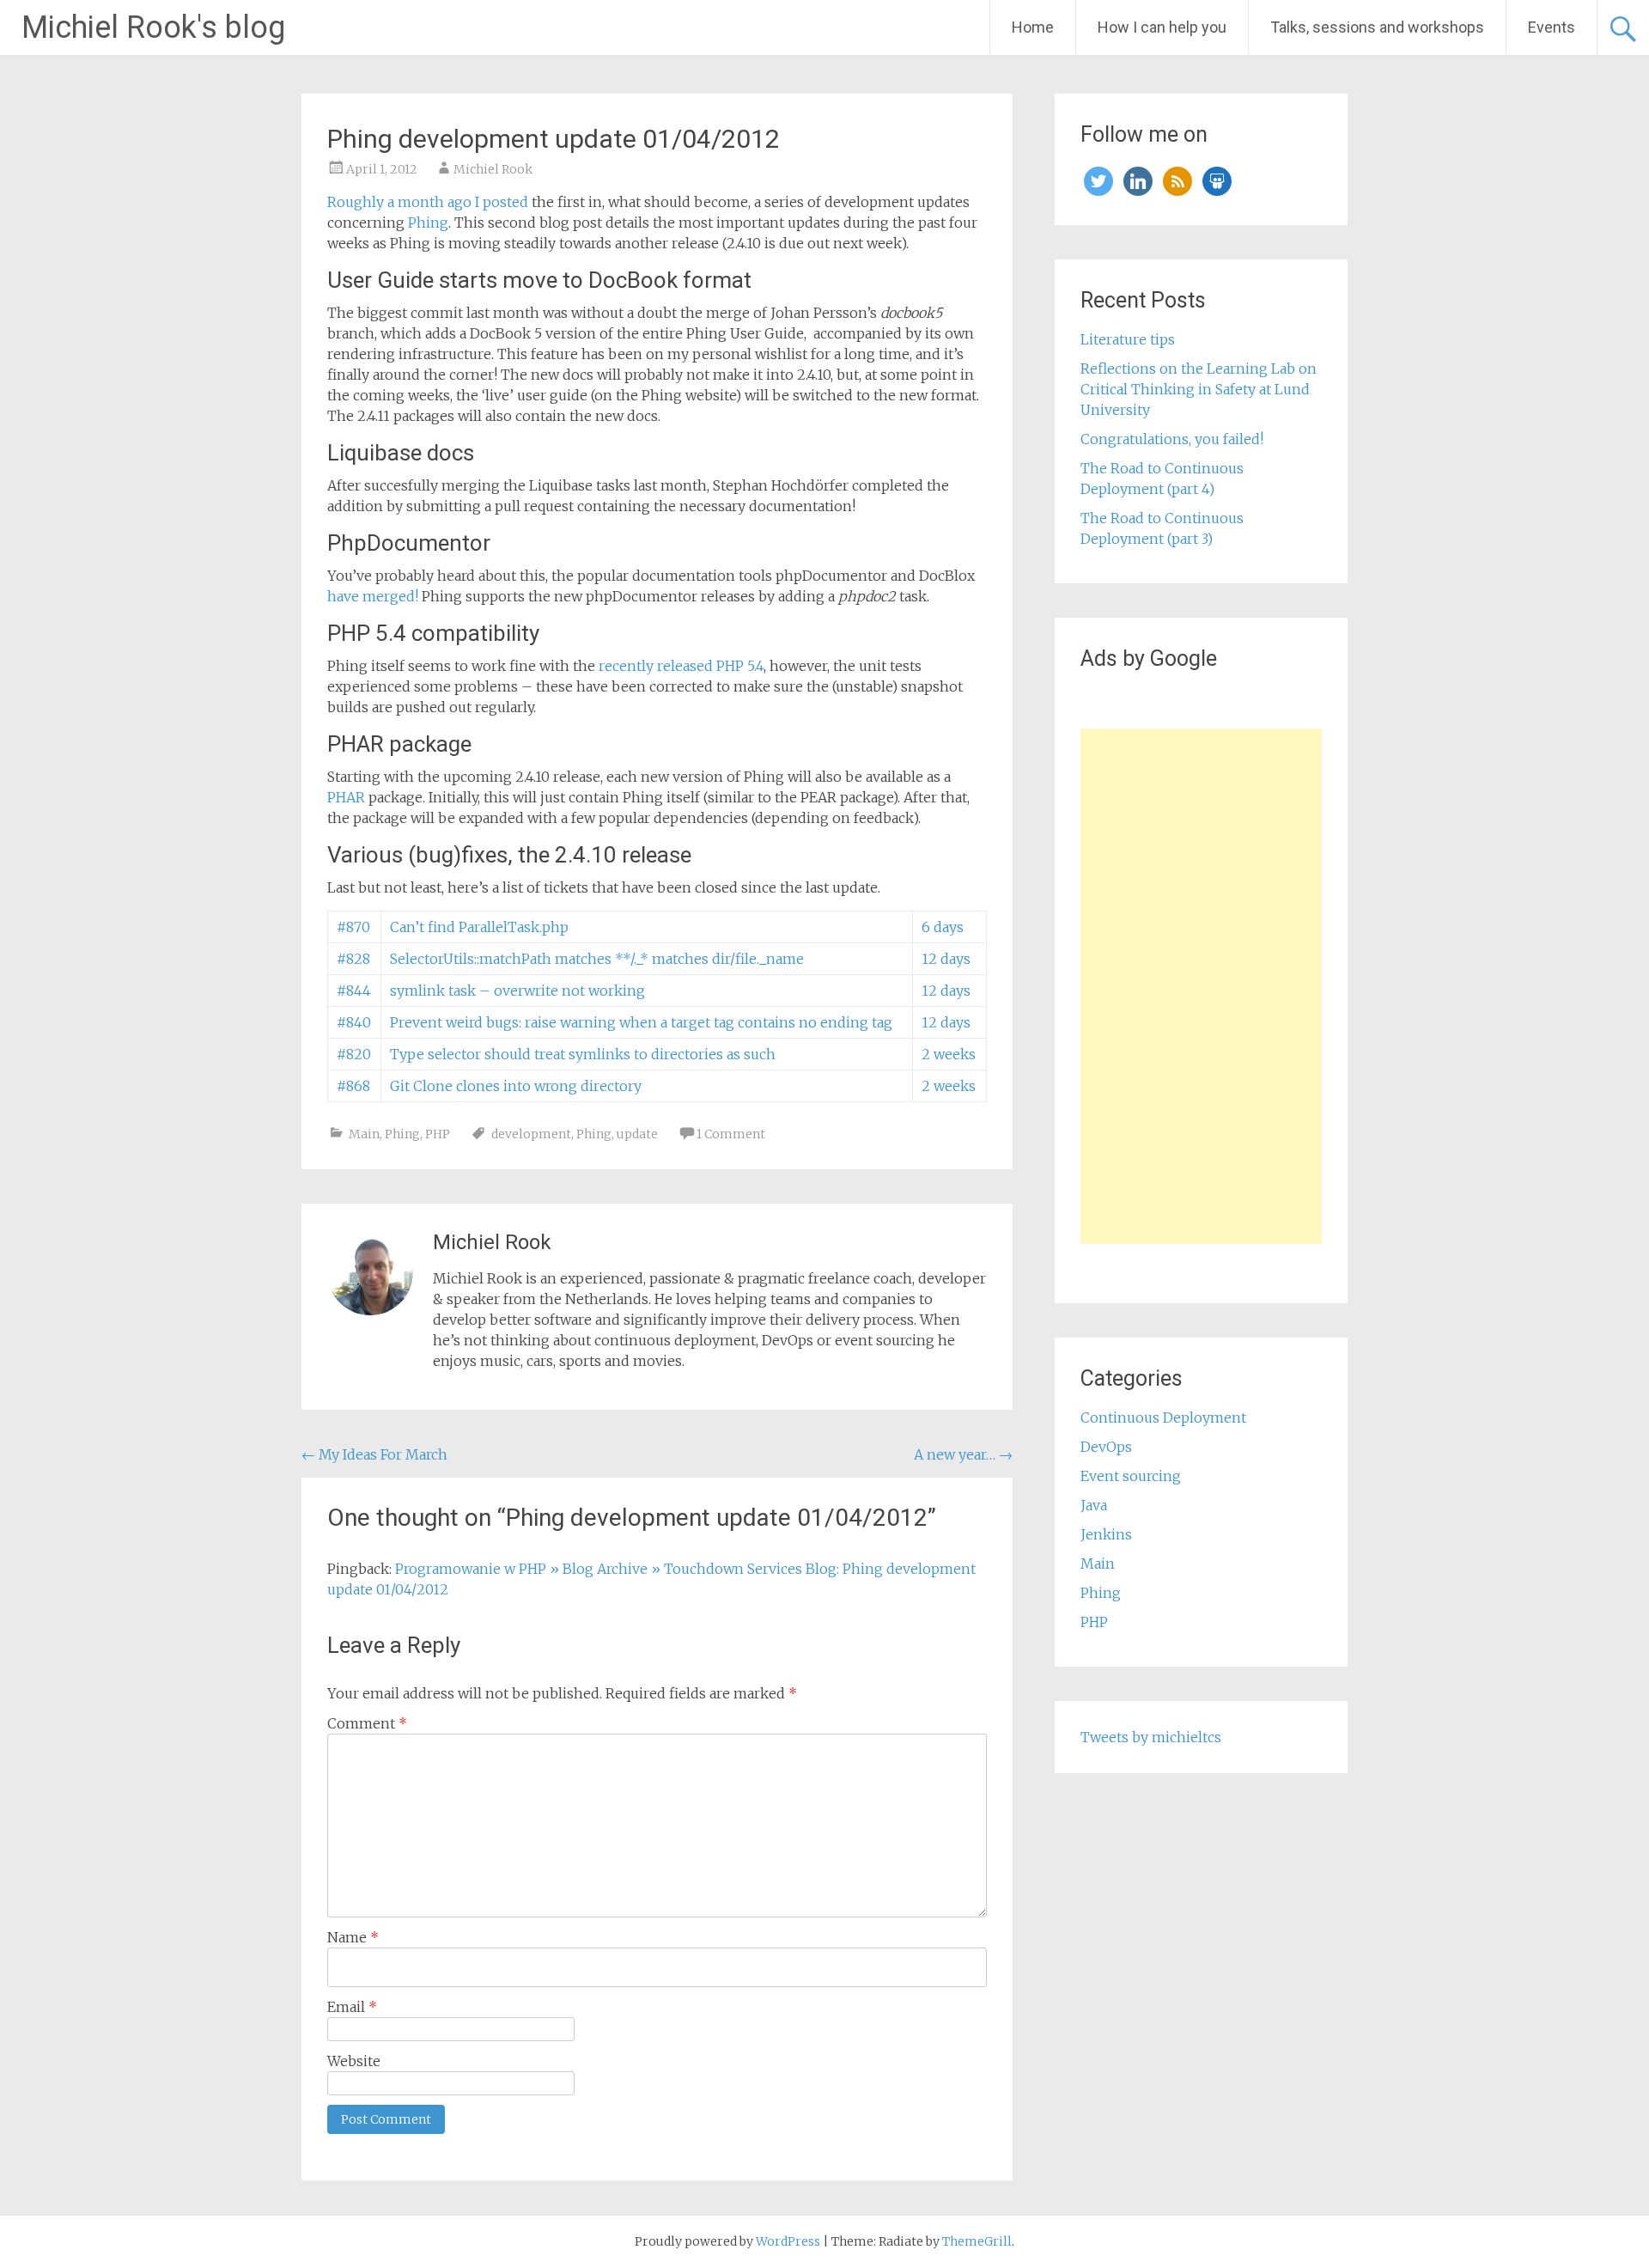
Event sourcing (1131, 1476)
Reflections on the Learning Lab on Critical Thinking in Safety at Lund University (1199, 389)
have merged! (373, 596)
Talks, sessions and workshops (1377, 27)
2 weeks (949, 1054)
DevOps (1106, 1447)
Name (353, 1937)
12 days (946, 959)
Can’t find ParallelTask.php (479, 927)
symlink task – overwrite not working (517, 991)
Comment (367, 1723)
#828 (353, 959)
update (637, 1134)
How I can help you (1162, 27)
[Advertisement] (1201, 986)
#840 (354, 1022)
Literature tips (1128, 339)
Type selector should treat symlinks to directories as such (583, 1054)
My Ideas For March (374, 1454)
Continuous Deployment (1163, 1417)
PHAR (346, 797)
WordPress (788, 2241)
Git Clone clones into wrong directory (516, 1086)
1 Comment (731, 1134)
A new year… (963, 1454)
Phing (428, 223)
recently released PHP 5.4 (681, 666)
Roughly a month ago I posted (428, 202)
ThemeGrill (977, 2241)
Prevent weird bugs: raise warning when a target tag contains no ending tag (641, 1022)
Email (352, 2007)
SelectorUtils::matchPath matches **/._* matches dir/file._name (597, 959)
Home (1033, 27)
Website (354, 2061)
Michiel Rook (493, 169)
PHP (438, 1134)
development (531, 1134)
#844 (354, 991)
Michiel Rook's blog (153, 27)
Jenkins (1106, 1534)
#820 (354, 1054)
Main (364, 1134)
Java (1094, 1505)
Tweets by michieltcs (1151, 1737)
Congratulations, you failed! (1172, 439)
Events (1552, 27)
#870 (353, 927)
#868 (353, 1086)
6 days (943, 927)
